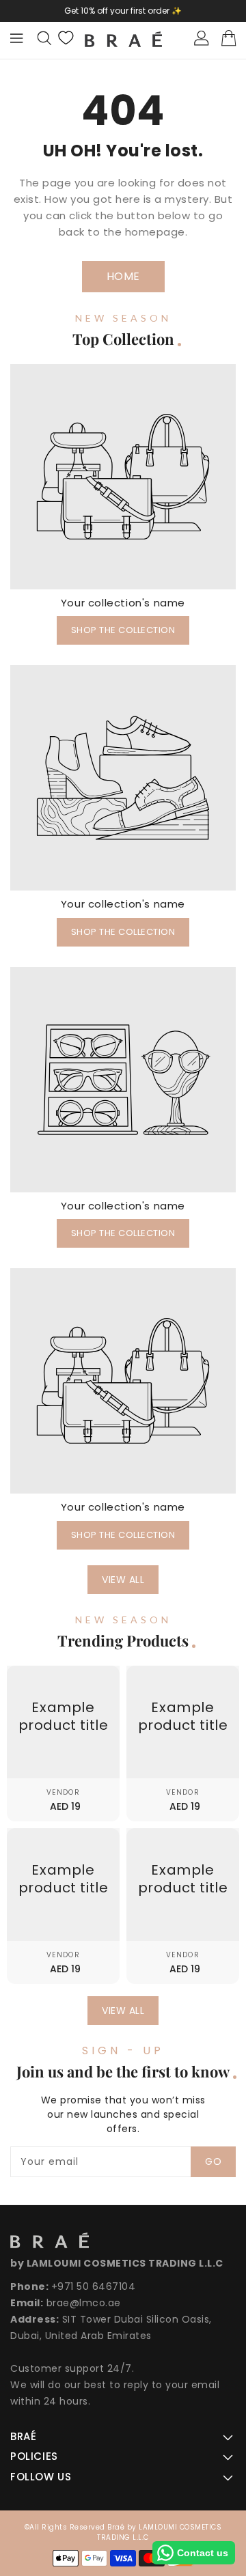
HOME (123, 276)
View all (123, 1580)
